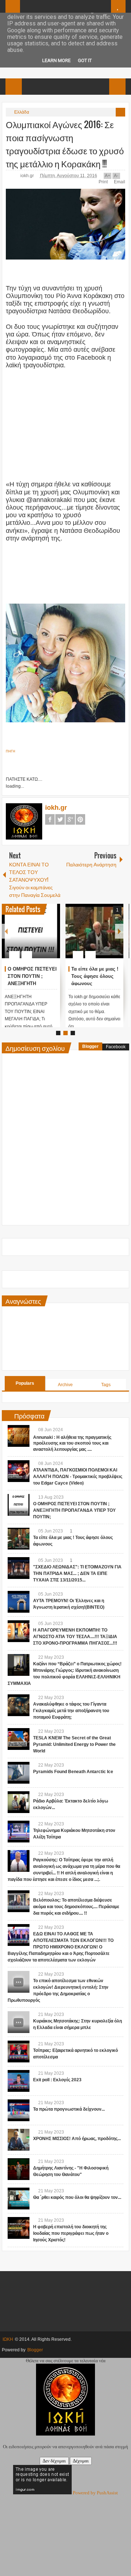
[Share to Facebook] (33, 937)
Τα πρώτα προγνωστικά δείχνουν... (69, 2109)
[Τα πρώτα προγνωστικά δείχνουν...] (19, 2110)
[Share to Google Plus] (52, 937)
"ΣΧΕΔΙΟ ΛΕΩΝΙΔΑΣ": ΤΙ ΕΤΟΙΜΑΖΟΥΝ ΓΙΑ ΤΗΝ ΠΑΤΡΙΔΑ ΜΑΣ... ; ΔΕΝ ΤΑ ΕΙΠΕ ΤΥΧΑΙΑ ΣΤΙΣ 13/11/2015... (77, 1573)
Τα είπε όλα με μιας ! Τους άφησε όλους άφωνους (95, 976)
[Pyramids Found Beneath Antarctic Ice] (19, 1773)
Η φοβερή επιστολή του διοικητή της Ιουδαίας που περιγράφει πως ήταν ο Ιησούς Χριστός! (71, 2233)
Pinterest (80, 819)
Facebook (50, 819)
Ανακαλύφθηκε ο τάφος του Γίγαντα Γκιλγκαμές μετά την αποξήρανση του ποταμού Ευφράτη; (71, 1711)
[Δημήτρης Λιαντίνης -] (19, 2169)
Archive (65, 1385)
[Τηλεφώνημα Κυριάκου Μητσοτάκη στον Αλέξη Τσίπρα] (19, 1832)
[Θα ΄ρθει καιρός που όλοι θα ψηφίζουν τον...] (19, 2199)
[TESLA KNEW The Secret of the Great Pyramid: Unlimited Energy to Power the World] (19, 1739)
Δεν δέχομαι (54, 2461)
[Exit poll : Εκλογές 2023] (19, 2081)
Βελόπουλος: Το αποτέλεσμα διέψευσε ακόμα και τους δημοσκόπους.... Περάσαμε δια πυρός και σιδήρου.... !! (76, 1907)
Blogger (90, 1046)
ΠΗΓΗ (11, 751)
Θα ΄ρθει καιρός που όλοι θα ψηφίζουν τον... (77, 2197)
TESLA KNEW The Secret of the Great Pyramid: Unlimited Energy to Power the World (74, 1744)
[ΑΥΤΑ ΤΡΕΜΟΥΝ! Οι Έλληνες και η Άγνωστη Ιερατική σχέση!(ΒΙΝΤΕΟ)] (19, 1602)
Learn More (56, 60)
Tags (106, 1385)
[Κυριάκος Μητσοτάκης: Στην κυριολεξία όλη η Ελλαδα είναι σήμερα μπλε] (19, 2022)
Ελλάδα (22, 112)
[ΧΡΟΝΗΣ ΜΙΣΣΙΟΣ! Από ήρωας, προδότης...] (19, 2140)
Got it (85, 60)
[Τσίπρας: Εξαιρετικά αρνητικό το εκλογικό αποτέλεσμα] (19, 2052)
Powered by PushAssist (95, 2493)
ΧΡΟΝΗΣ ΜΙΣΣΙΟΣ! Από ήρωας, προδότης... (77, 2139)
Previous (6, 931)
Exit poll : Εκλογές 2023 (57, 2080)
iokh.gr (28, 176)
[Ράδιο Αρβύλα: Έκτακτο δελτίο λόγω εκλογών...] (19, 1802)
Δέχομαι (81, 2461)
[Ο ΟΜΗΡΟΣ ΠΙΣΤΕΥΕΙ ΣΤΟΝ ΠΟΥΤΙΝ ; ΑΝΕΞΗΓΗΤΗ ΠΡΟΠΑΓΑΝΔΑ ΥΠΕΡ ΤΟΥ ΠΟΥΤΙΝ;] (31, 931)
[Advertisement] (67, 420)
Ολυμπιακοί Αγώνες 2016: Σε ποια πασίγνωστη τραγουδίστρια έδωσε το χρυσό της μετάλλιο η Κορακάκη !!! (65, 144)
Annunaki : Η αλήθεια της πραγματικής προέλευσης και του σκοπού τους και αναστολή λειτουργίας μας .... (72, 1444)
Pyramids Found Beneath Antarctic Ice (73, 1772)
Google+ (70, 819)
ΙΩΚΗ (8, 2339)
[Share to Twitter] (42, 937)
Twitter (60, 819)
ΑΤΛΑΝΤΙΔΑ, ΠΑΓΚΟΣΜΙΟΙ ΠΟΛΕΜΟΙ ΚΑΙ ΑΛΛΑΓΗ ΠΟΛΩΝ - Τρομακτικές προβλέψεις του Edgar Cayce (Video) (78, 1477)
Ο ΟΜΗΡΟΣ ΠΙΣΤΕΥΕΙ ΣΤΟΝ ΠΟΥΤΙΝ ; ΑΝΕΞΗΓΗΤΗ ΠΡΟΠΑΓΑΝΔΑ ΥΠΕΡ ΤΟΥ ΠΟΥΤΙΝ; (32, 983)
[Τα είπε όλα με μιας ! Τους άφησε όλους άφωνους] (95, 931)
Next (119, 931)
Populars (25, 1383)
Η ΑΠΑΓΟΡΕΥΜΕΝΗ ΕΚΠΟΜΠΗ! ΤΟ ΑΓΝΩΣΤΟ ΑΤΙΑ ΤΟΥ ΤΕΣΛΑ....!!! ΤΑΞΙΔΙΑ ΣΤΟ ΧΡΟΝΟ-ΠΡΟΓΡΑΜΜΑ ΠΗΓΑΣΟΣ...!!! (75, 1637)
